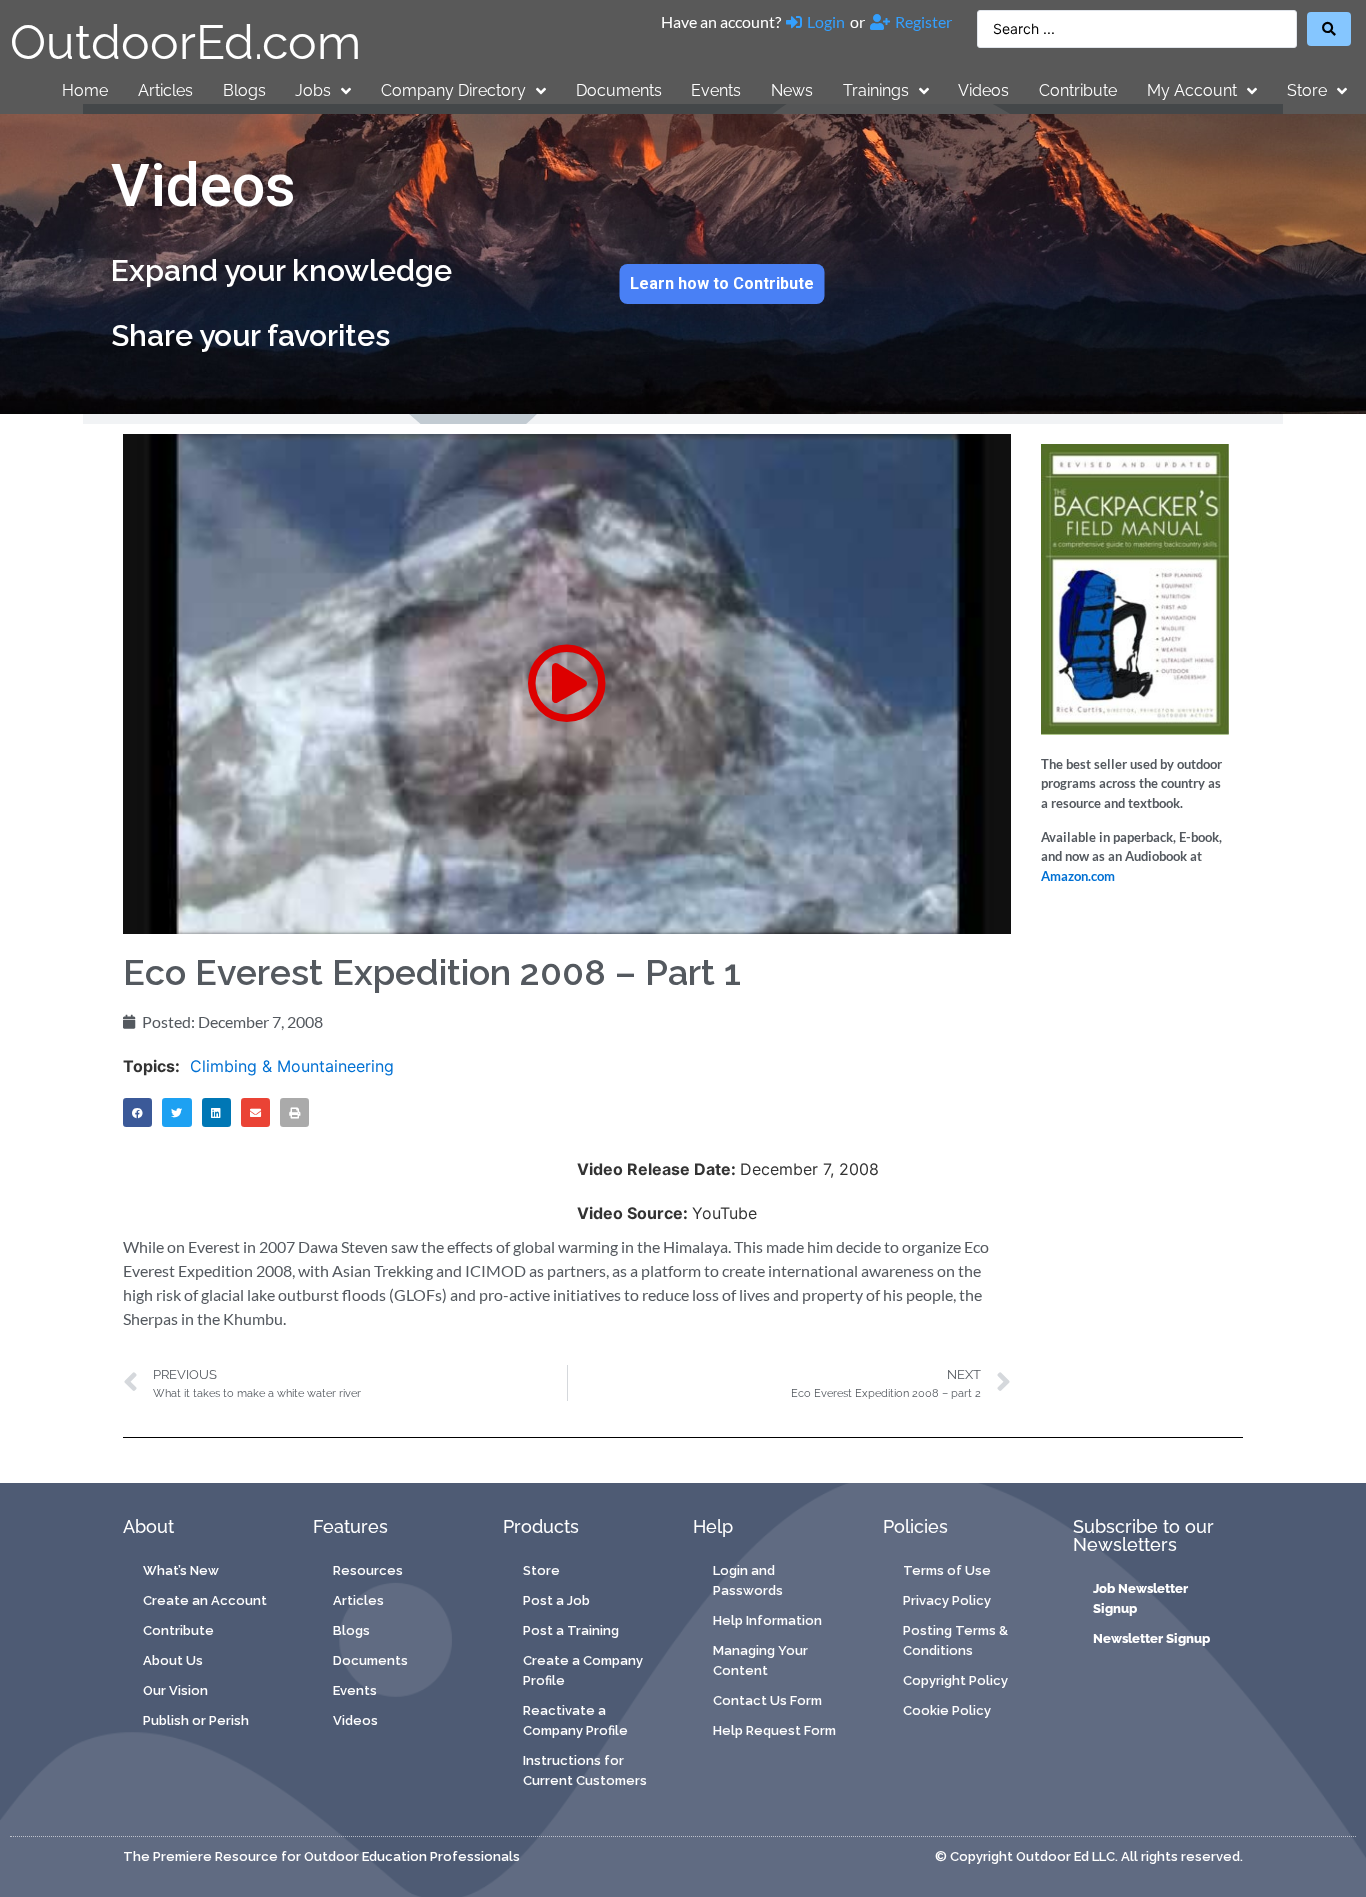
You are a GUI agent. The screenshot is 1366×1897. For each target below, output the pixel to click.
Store (1307, 90)
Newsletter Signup (1151, 1638)
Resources (368, 1570)
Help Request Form (774, 1730)
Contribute (1078, 90)
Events (716, 90)
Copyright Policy (955, 1680)
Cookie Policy (947, 1710)
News (792, 90)
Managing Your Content (760, 1660)
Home (85, 90)
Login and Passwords (748, 1580)
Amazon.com (1078, 876)
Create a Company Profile (583, 1670)
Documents (619, 90)
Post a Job (556, 1600)
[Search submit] (1329, 29)
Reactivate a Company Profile (575, 1720)
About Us (173, 1660)
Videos (983, 90)
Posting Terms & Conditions (955, 1640)
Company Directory (453, 90)
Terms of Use (947, 1570)
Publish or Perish (196, 1720)
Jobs (313, 90)
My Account (1192, 90)
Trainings (876, 90)
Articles (165, 90)
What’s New (181, 1570)
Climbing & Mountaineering (292, 1066)
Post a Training (571, 1630)
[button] (567, 683)
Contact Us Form (767, 1700)
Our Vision (175, 1690)
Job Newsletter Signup (1140, 1598)
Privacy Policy (947, 1600)
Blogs (244, 90)
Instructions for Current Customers (585, 1770)
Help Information (767, 1620)
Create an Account (205, 1600)
